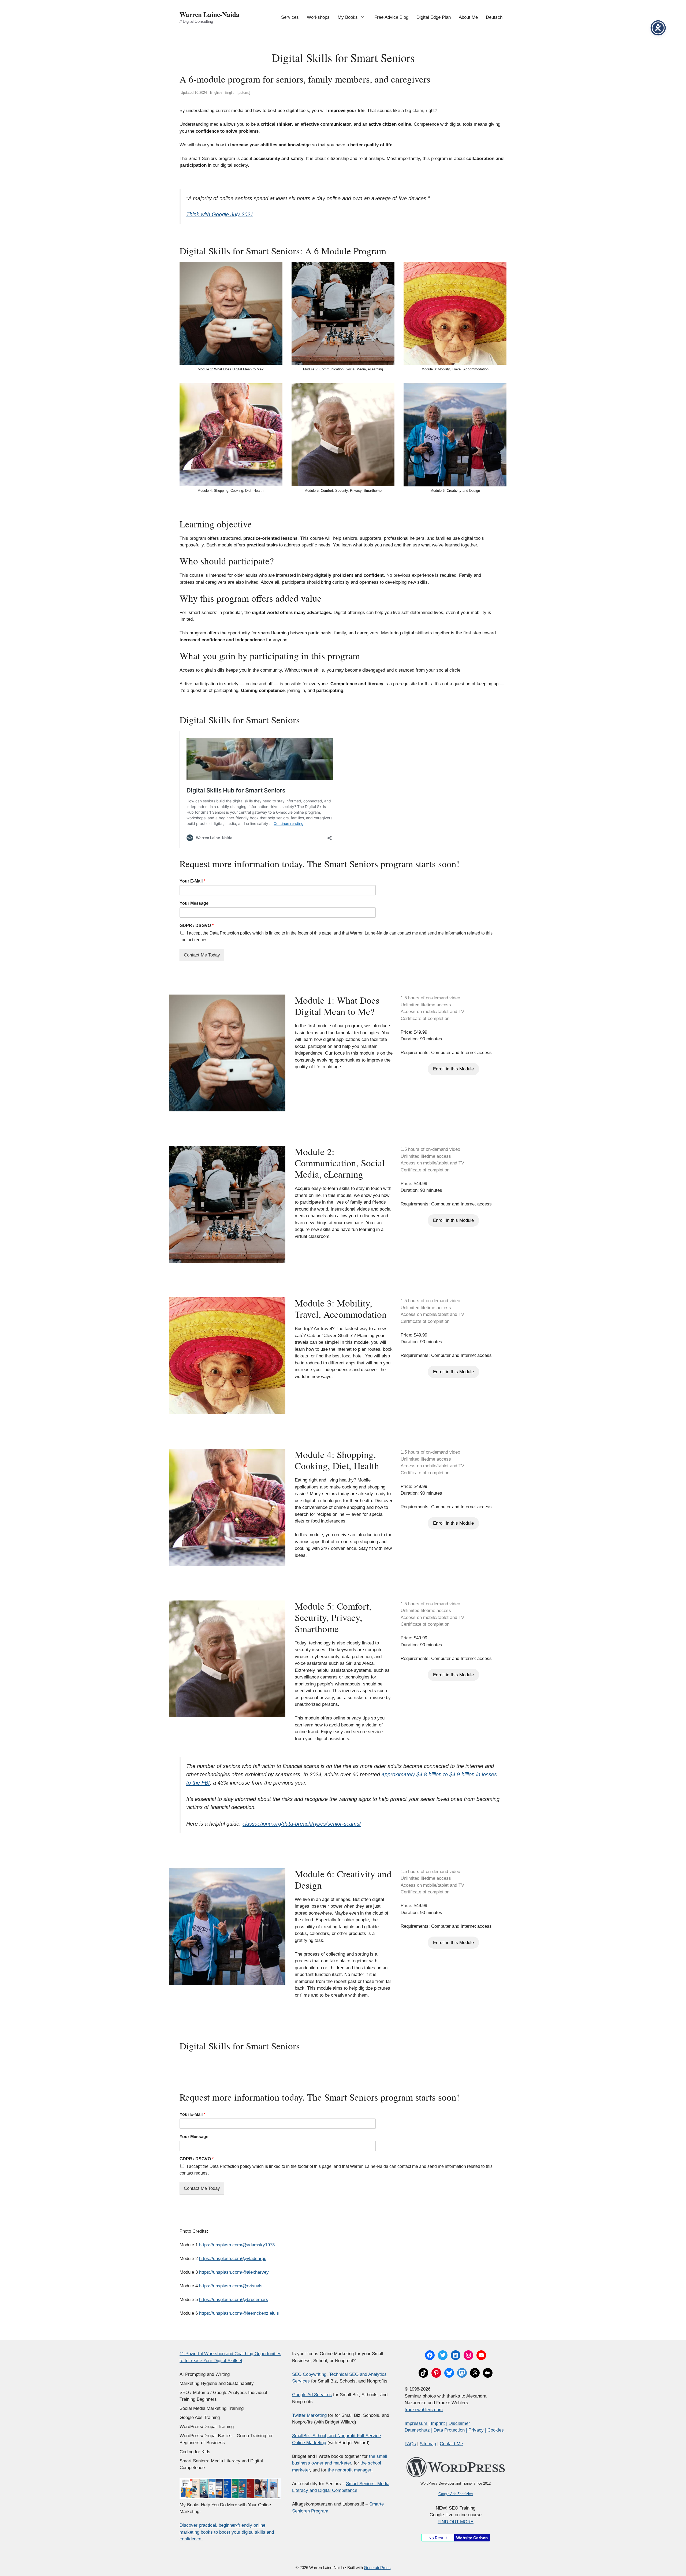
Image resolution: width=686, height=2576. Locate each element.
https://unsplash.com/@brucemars (234, 2300)
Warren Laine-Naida (210, 14)
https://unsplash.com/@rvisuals (231, 2286)
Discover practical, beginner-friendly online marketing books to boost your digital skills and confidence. (227, 2532)
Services (290, 17)
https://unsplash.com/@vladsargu (233, 2259)
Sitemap (428, 2444)
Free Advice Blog (391, 17)
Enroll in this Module (453, 1069)
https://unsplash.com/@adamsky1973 (237, 2245)
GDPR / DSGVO (197, 926)
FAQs (410, 2444)
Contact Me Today (202, 955)
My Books (348, 17)
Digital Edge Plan (434, 17)
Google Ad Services (312, 2395)
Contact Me (451, 2444)
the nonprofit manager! (350, 2470)
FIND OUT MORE (456, 2522)
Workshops (318, 17)
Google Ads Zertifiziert (456, 2494)
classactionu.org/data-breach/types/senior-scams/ (302, 1824)
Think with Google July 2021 (220, 214)
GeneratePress (377, 2568)
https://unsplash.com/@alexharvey (234, 2272)
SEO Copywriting (309, 2374)
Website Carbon (472, 2538)
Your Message (194, 903)
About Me (468, 17)
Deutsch (494, 17)
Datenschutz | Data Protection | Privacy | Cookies (454, 2430)
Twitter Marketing (309, 2415)
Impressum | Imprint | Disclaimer (437, 2423)
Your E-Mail (192, 881)
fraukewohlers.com (424, 2410)
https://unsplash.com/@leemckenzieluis (239, 2313)
